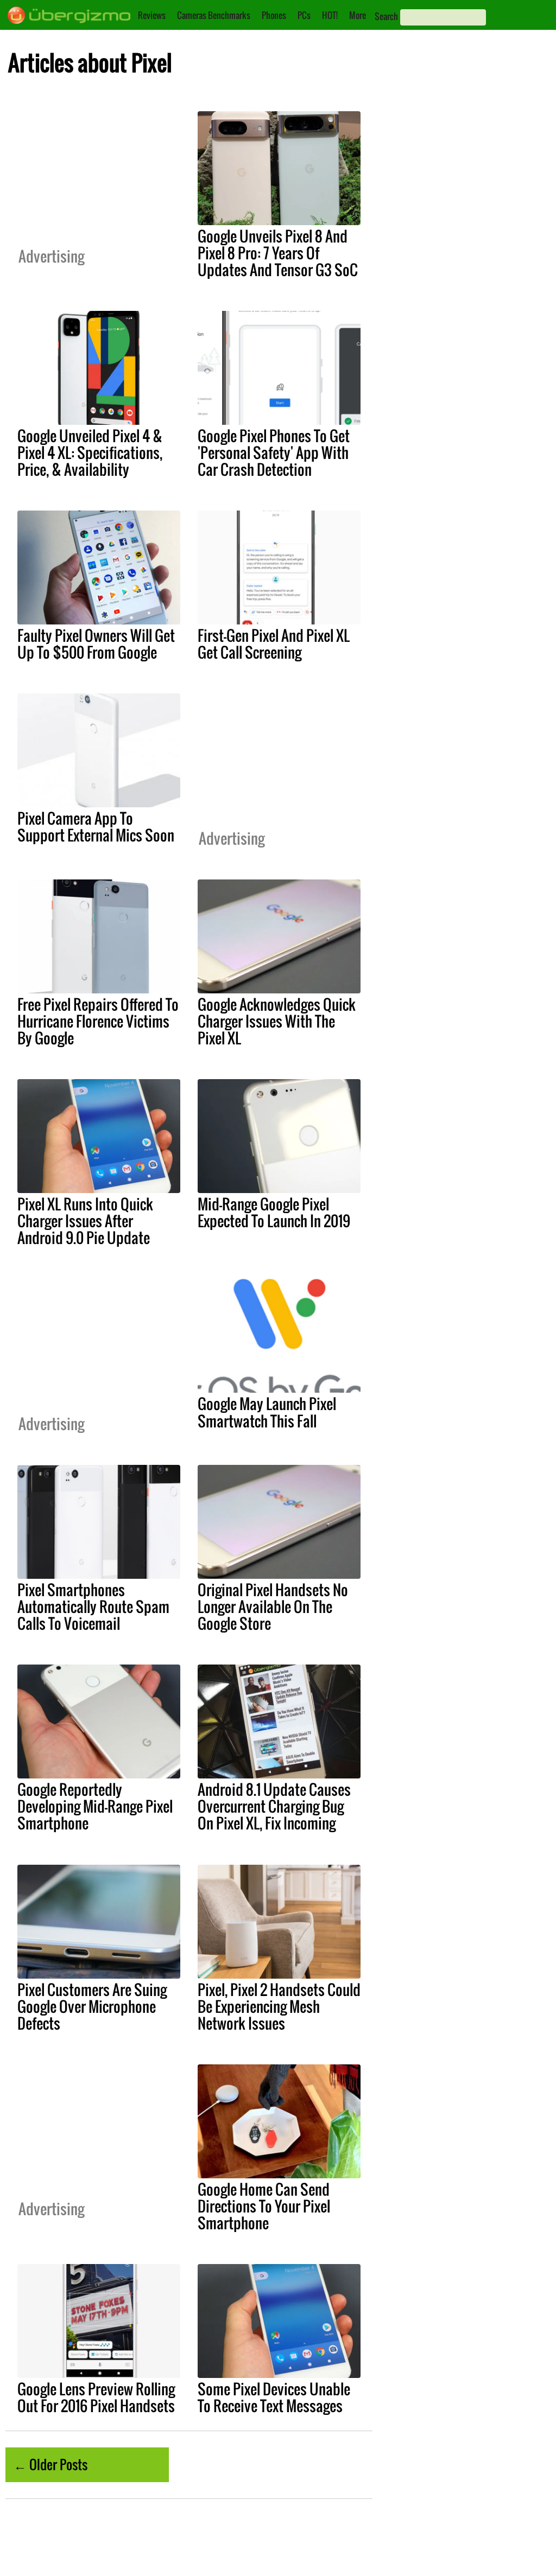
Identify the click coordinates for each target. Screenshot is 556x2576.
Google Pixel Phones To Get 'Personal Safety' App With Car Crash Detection (274, 452)
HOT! (330, 15)
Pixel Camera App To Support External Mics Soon (96, 827)
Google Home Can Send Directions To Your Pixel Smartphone (264, 2206)
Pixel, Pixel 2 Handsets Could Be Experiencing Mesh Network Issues (279, 2006)
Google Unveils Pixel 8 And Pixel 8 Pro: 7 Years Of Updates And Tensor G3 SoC (278, 253)
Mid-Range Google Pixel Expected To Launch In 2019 (274, 1212)
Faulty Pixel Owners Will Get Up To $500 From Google (96, 644)
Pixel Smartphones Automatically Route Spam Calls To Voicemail (93, 1606)
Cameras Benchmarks (214, 15)
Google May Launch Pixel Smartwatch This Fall (267, 1412)
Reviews (152, 15)
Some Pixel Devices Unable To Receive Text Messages (274, 2397)
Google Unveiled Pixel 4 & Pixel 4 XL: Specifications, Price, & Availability (90, 452)
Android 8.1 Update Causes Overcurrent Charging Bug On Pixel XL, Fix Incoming (274, 1806)
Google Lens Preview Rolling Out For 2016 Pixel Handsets (96, 2397)
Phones (274, 15)
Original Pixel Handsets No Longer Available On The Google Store (273, 1606)
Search (386, 16)
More (358, 15)
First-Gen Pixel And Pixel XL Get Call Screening (274, 644)
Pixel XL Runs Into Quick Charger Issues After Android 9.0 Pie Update (85, 1221)
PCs (304, 15)
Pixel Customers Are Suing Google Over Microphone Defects (92, 2006)
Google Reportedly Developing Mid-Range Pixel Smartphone (95, 1806)
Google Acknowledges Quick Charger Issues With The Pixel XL (277, 1021)
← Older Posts (50, 2464)
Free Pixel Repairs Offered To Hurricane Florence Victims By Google (98, 1021)
